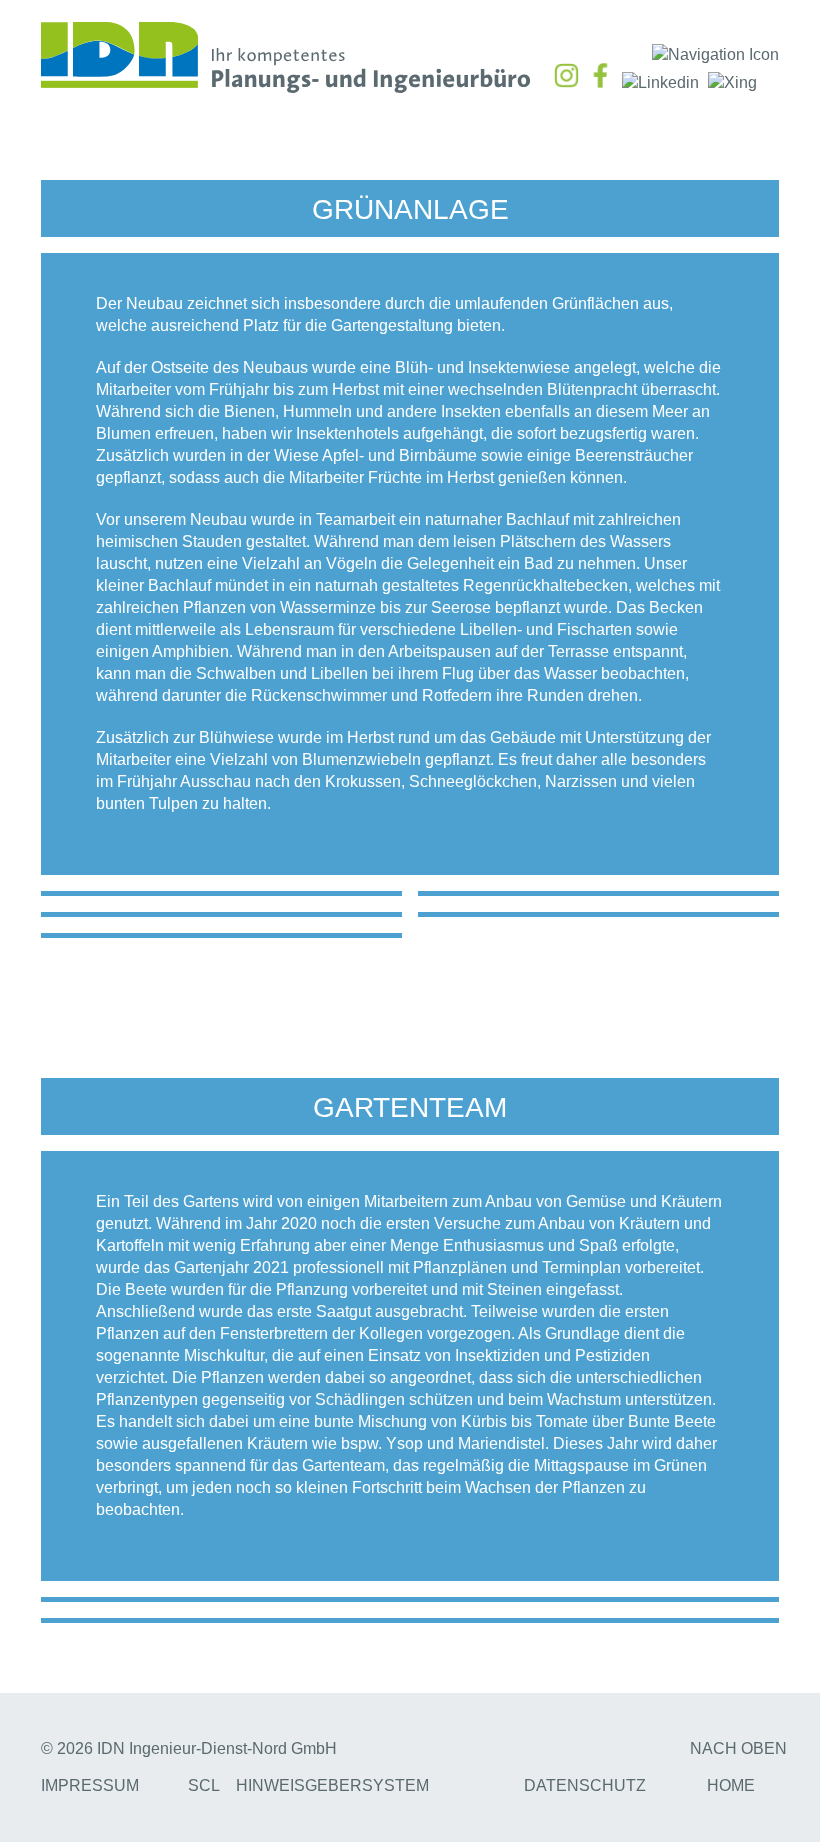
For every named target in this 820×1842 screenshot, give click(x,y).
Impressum (90, 1785)
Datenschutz (585, 1785)
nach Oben (738, 1748)
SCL (204, 1785)
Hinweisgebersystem (332, 1785)
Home (731, 1785)
